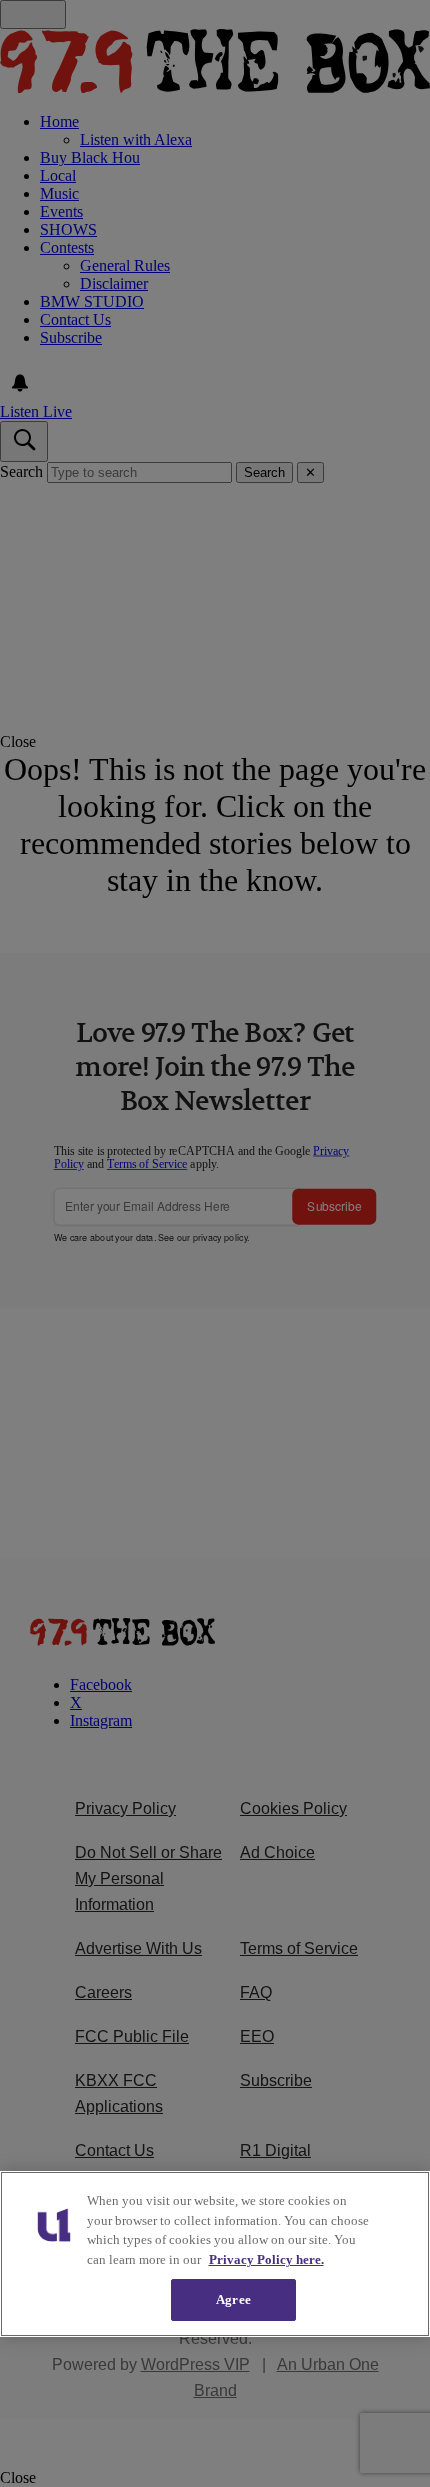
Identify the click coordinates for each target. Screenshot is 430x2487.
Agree (233, 2299)
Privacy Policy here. (266, 2259)
